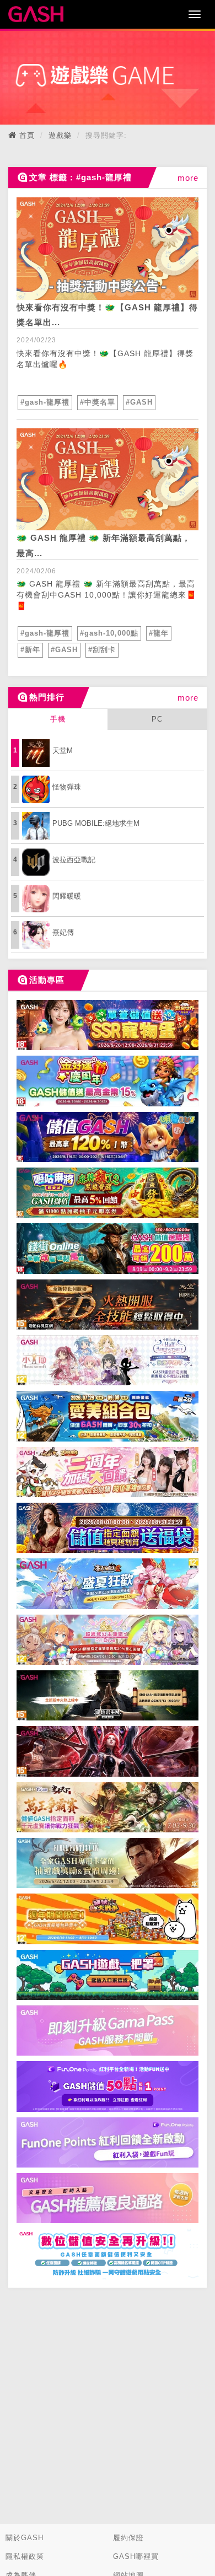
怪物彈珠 (67, 787)
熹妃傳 (63, 932)
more (188, 178)
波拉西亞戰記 (74, 860)
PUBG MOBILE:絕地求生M (96, 823)
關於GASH (25, 2538)
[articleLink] (108, 249)
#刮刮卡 (102, 650)
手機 (58, 719)
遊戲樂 (60, 135)
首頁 (27, 135)
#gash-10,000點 (109, 633)
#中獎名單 (98, 402)
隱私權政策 (25, 2556)
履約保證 (128, 2538)
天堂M (63, 751)
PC (157, 719)
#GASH (139, 402)
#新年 (30, 650)
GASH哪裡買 (136, 2556)
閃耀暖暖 (67, 896)
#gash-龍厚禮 (45, 402)
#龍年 (159, 633)
